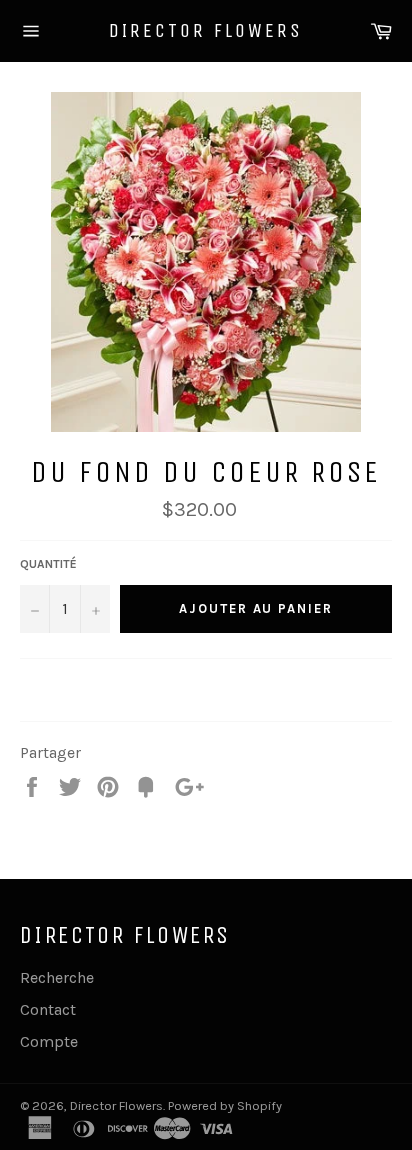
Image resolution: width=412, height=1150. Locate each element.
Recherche (57, 977)
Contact (48, 1009)
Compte (49, 1041)
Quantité (48, 564)
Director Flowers (206, 30)
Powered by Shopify (225, 1105)
